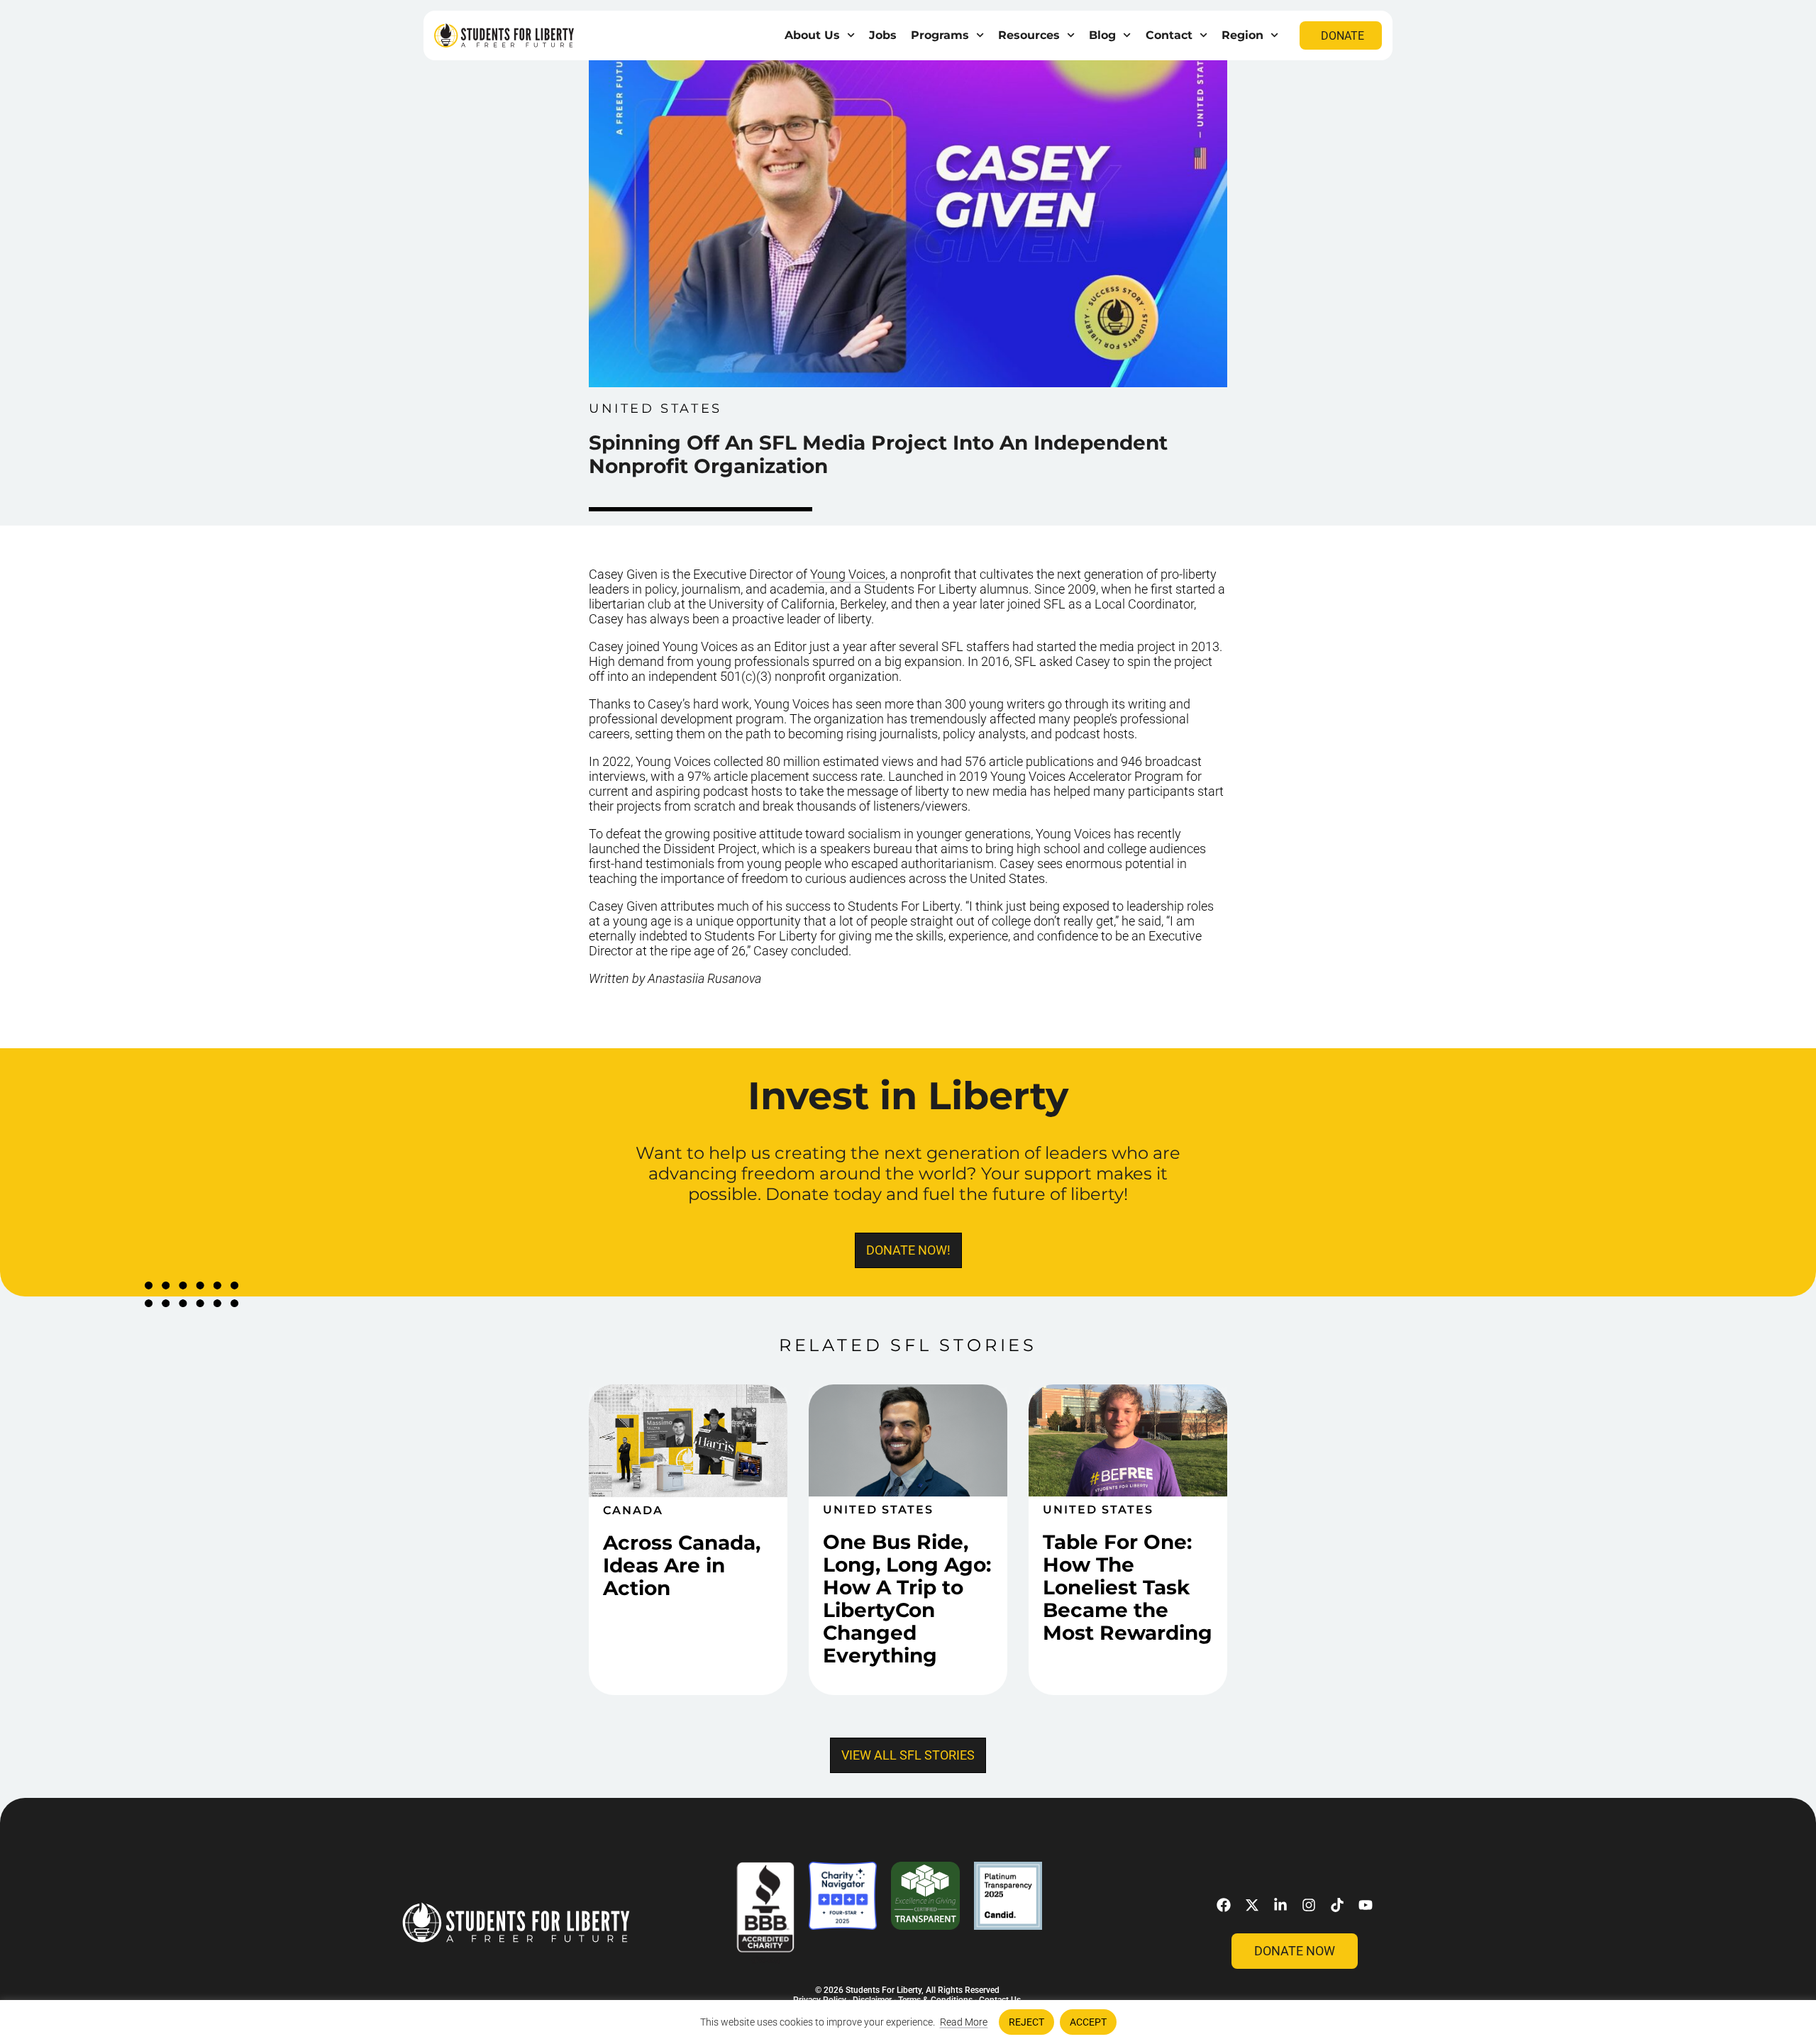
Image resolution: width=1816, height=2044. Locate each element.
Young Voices (848, 574)
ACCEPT (1088, 2022)
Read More (964, 2022)
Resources (1029, 35)
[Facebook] (1224, 1905)
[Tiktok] (1337, 1905)
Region (1242, 35)
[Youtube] (1366, 1905)
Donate (1342, 36)
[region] (908, 2022)
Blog (1102, 35)
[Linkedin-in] (1280, 1905)
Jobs (883, 35)
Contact (1169, 35)
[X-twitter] (1252, 1905)
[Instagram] (1309, 1905)
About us (812, 35)
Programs (940, 35)
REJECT (1026, 2022)
